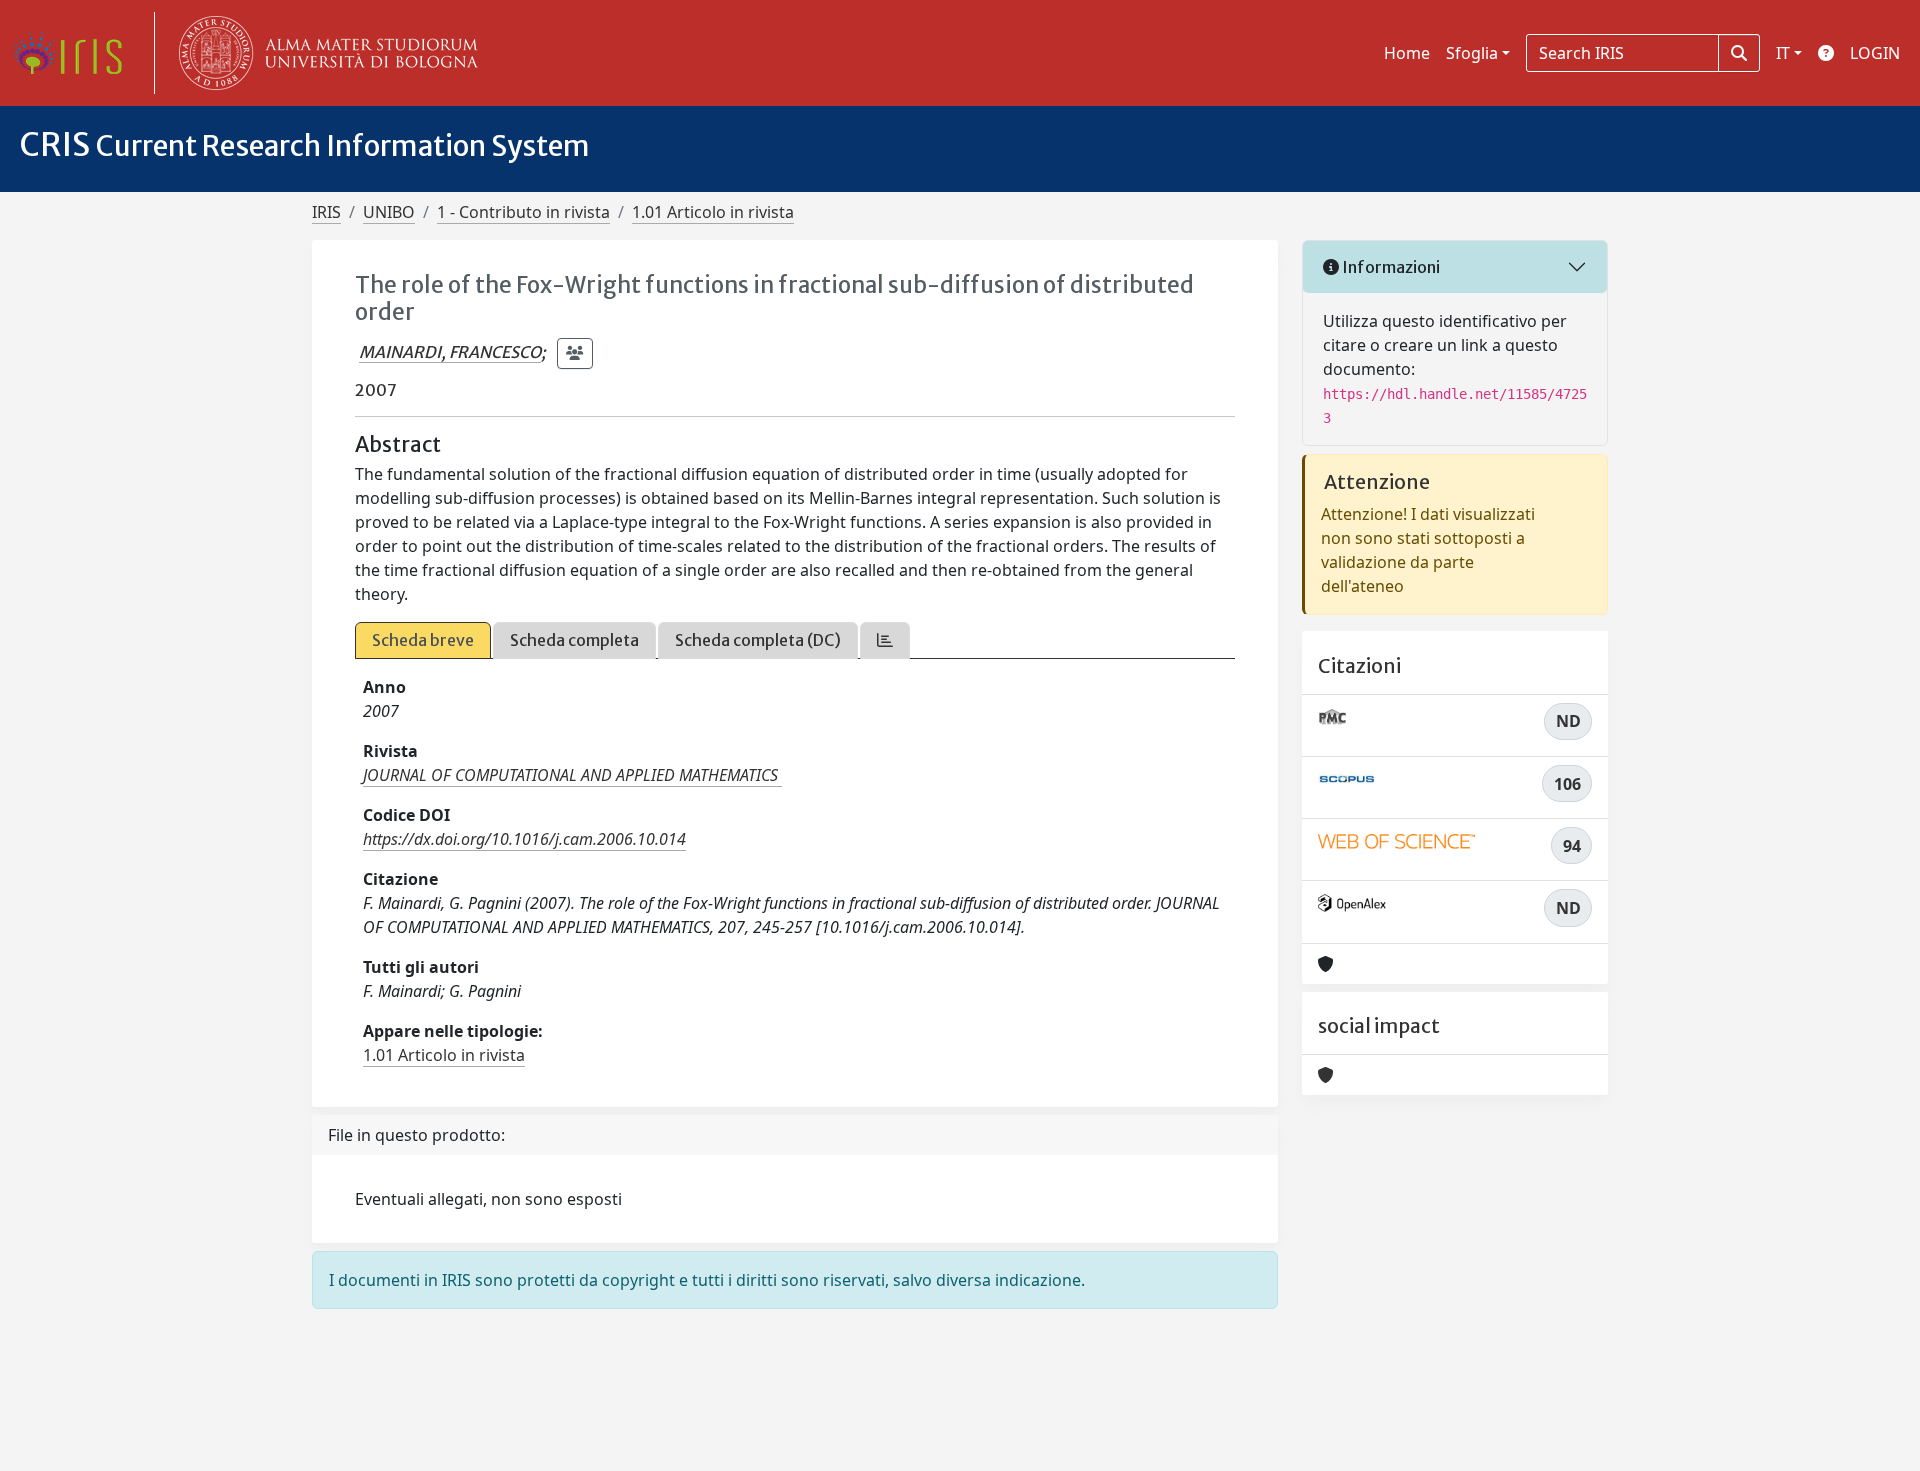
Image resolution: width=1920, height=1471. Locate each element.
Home (1407, 53)
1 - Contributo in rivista (523, 212)
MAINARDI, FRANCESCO (450, 352)
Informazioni (1389, 267)
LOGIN (1875, 53)
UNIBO (389, 212)
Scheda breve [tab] (423, 640)
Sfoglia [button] (1472, 53)
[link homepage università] (324, 53)
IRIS (326, 212)
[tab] (885, 640)
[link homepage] (75, 53)
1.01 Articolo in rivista (713, 212)
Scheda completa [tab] (574, 640)
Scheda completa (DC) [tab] (758, 640)
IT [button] (1783, 53)
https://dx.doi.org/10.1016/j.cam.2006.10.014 (524, 839)
